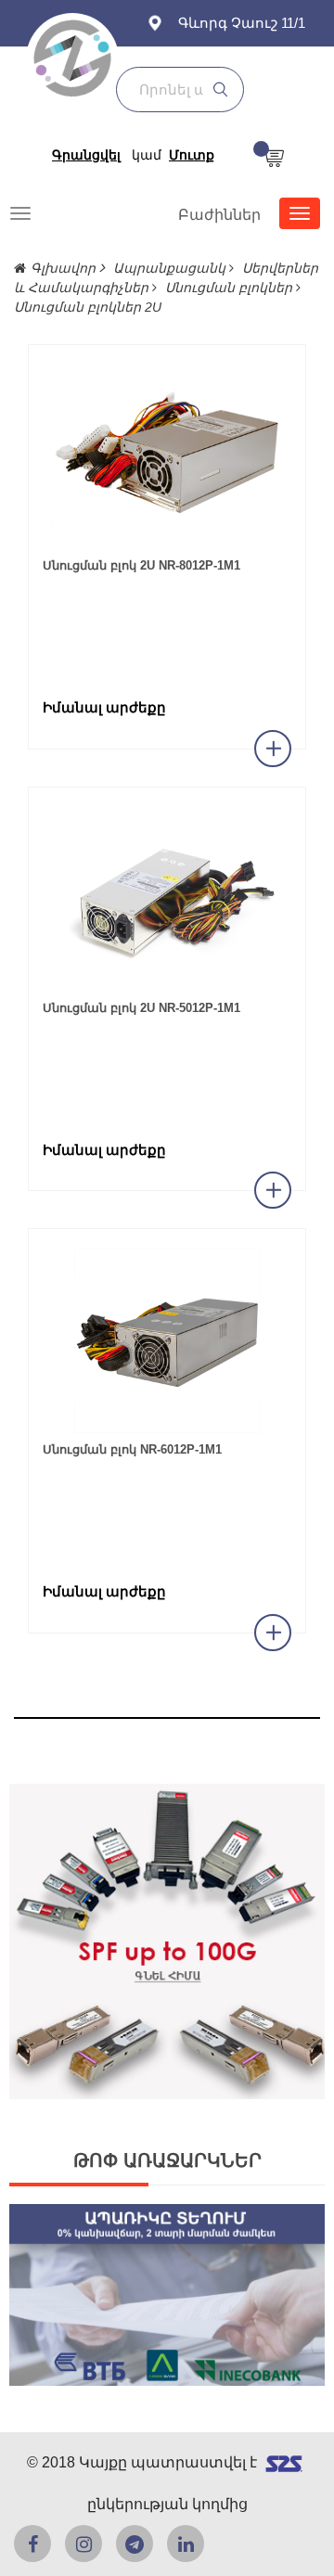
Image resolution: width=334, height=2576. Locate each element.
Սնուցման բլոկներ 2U (88, 307)
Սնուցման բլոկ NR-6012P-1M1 (132, 1449)
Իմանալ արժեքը (104, 708)
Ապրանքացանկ (171, 268)
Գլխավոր (65, 268)
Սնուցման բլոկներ (231, 288)
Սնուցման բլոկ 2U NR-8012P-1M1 (141, 565)
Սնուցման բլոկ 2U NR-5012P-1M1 (141, 1008)
